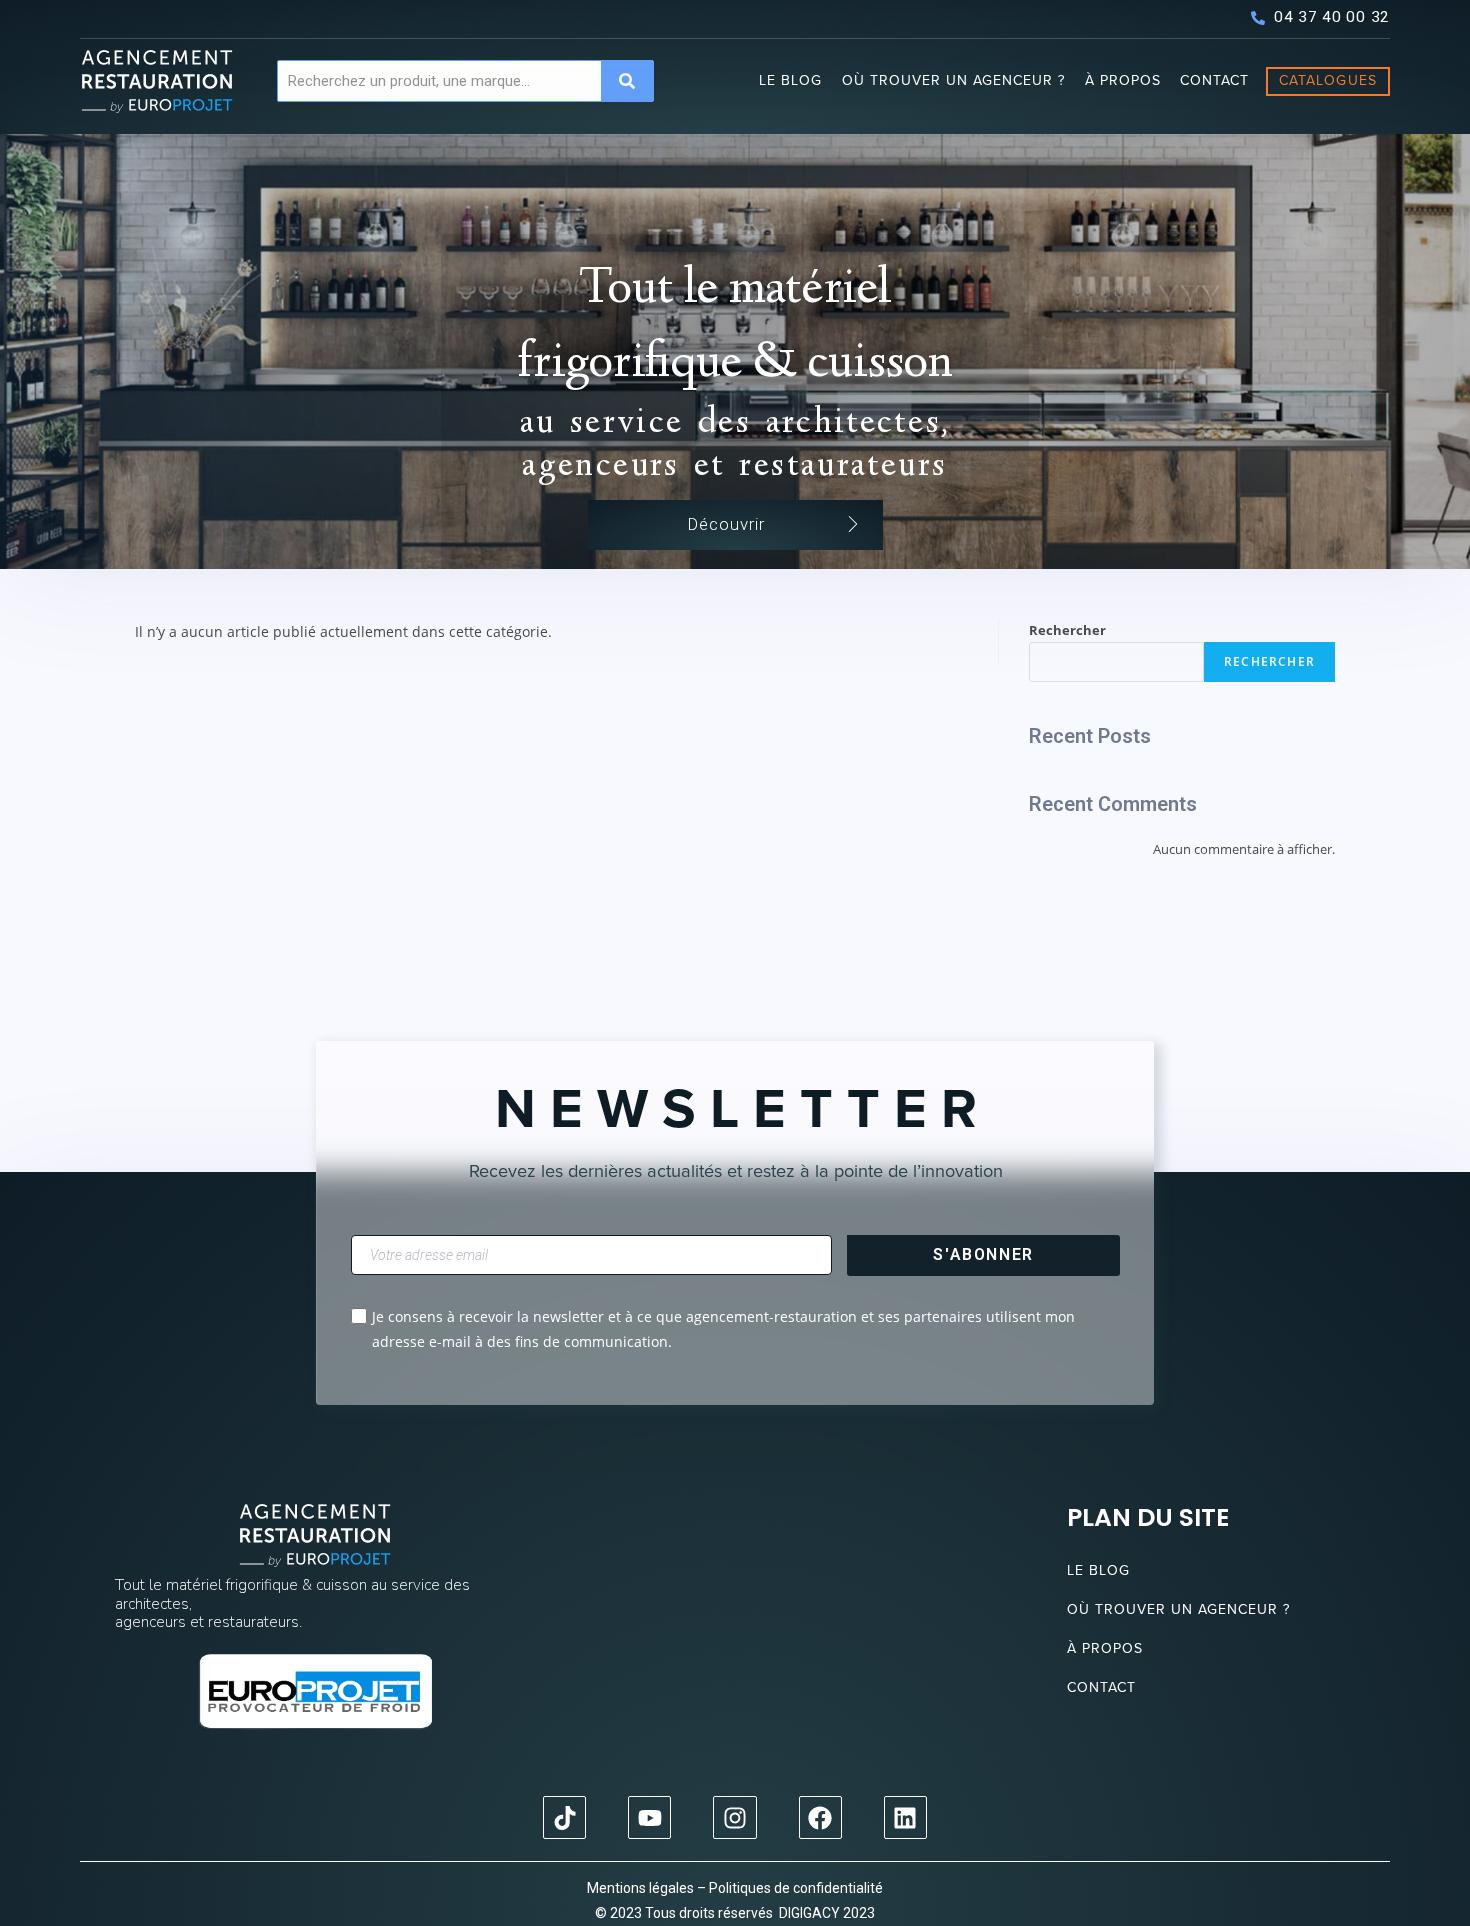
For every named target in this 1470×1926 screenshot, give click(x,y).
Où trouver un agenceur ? (953, 80)
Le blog (790, 80)
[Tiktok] (564, 1817)
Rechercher (1067, 630)
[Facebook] (820, 1817)
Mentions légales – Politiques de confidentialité (735, 1888)
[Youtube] (649, 1817)
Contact (1214, 80)
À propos (1123, 80)
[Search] (626, 81)
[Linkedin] (905, 1817)
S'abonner (983, 1254)
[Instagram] (734, 1817)
